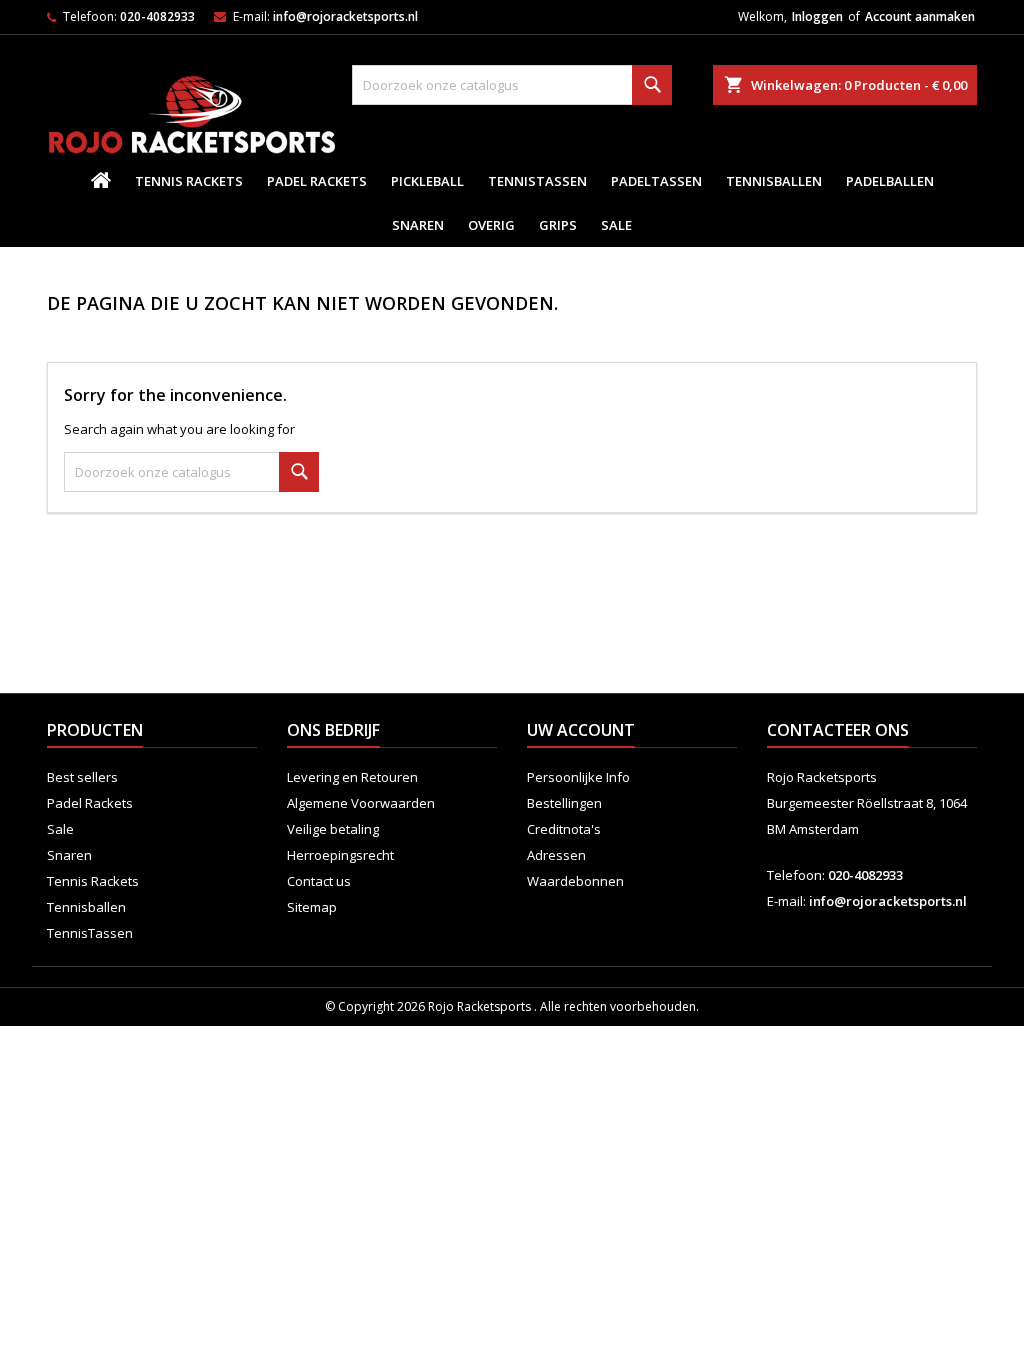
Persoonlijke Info (578, 777)
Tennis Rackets (189, 181)
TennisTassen (537, 181)
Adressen (556, 855)
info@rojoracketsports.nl (345, 16)
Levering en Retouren (352, 777)
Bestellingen (564, 803)
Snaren (418, 225)
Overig (491, 225)
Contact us (319, 881)
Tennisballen (774, 181)
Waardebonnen (575, 881)
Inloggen (817, 16)
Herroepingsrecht (340, 855)
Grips (558, 225)
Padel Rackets (317, 181)
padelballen (890, 181)
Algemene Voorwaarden (361, 803)
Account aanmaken (920, 16)
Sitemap (312, 907)
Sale (616, 225)
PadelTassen (656, 181)
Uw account (581, 730)
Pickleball (427, 181)
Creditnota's (564, 829)
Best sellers (82, 777)
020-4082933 (157, 16)
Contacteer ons (838, 730)
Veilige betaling (333, 829)
